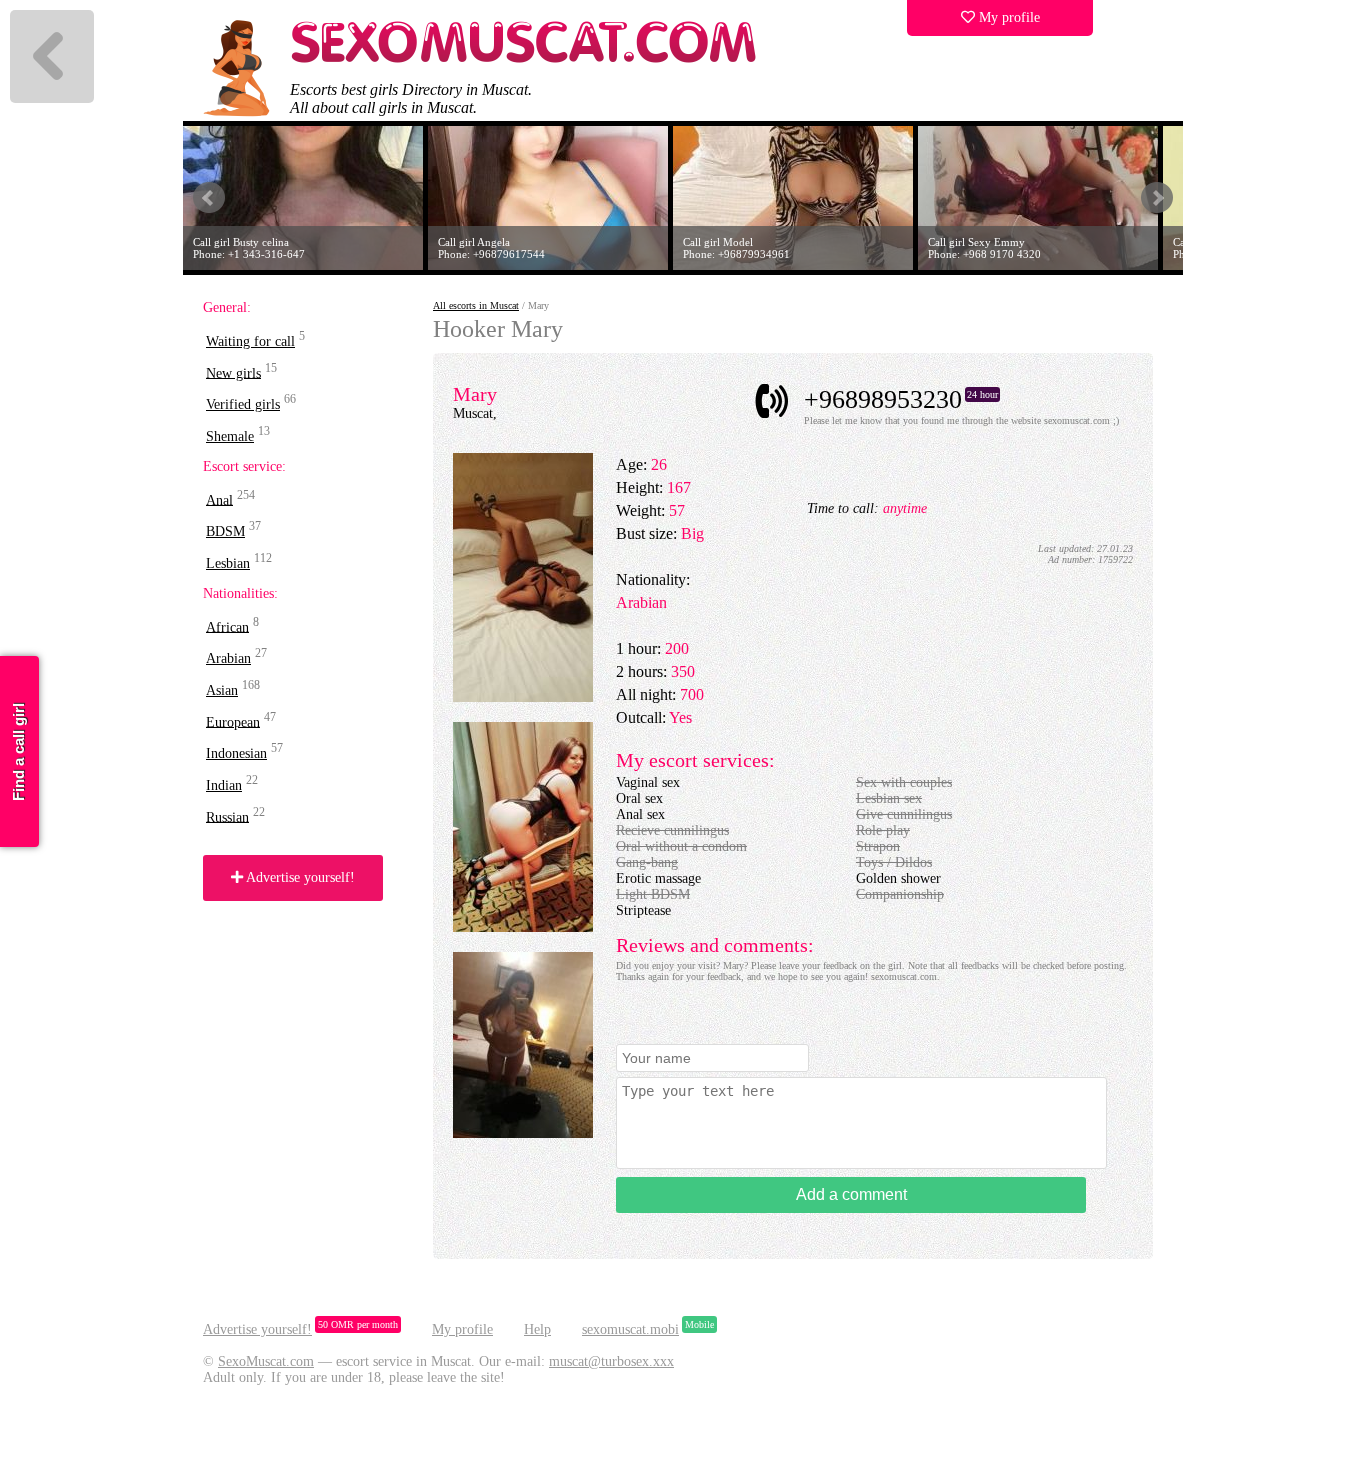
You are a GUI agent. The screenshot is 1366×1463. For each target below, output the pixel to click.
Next (1157, 198)
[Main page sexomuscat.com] (525, 60)
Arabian (228, 658)
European (233, 721)
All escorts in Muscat (476, 305)
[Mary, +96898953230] (523, 697)
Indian (224, 785)
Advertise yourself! (299, 877)
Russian (227, 816)
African (227, 626)
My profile (1007, 17)
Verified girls (243, 404)
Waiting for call (250, 341)
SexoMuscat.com (266, 1361)
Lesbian (228, 563)
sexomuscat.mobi (630, 1329)
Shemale (230, 436)
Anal (219, 499)
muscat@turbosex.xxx (611, 1361)
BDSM (225, 531)
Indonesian (236, 753)
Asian (222, 690)
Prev (209, 198)
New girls (233, 372)
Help (537, 1329)
